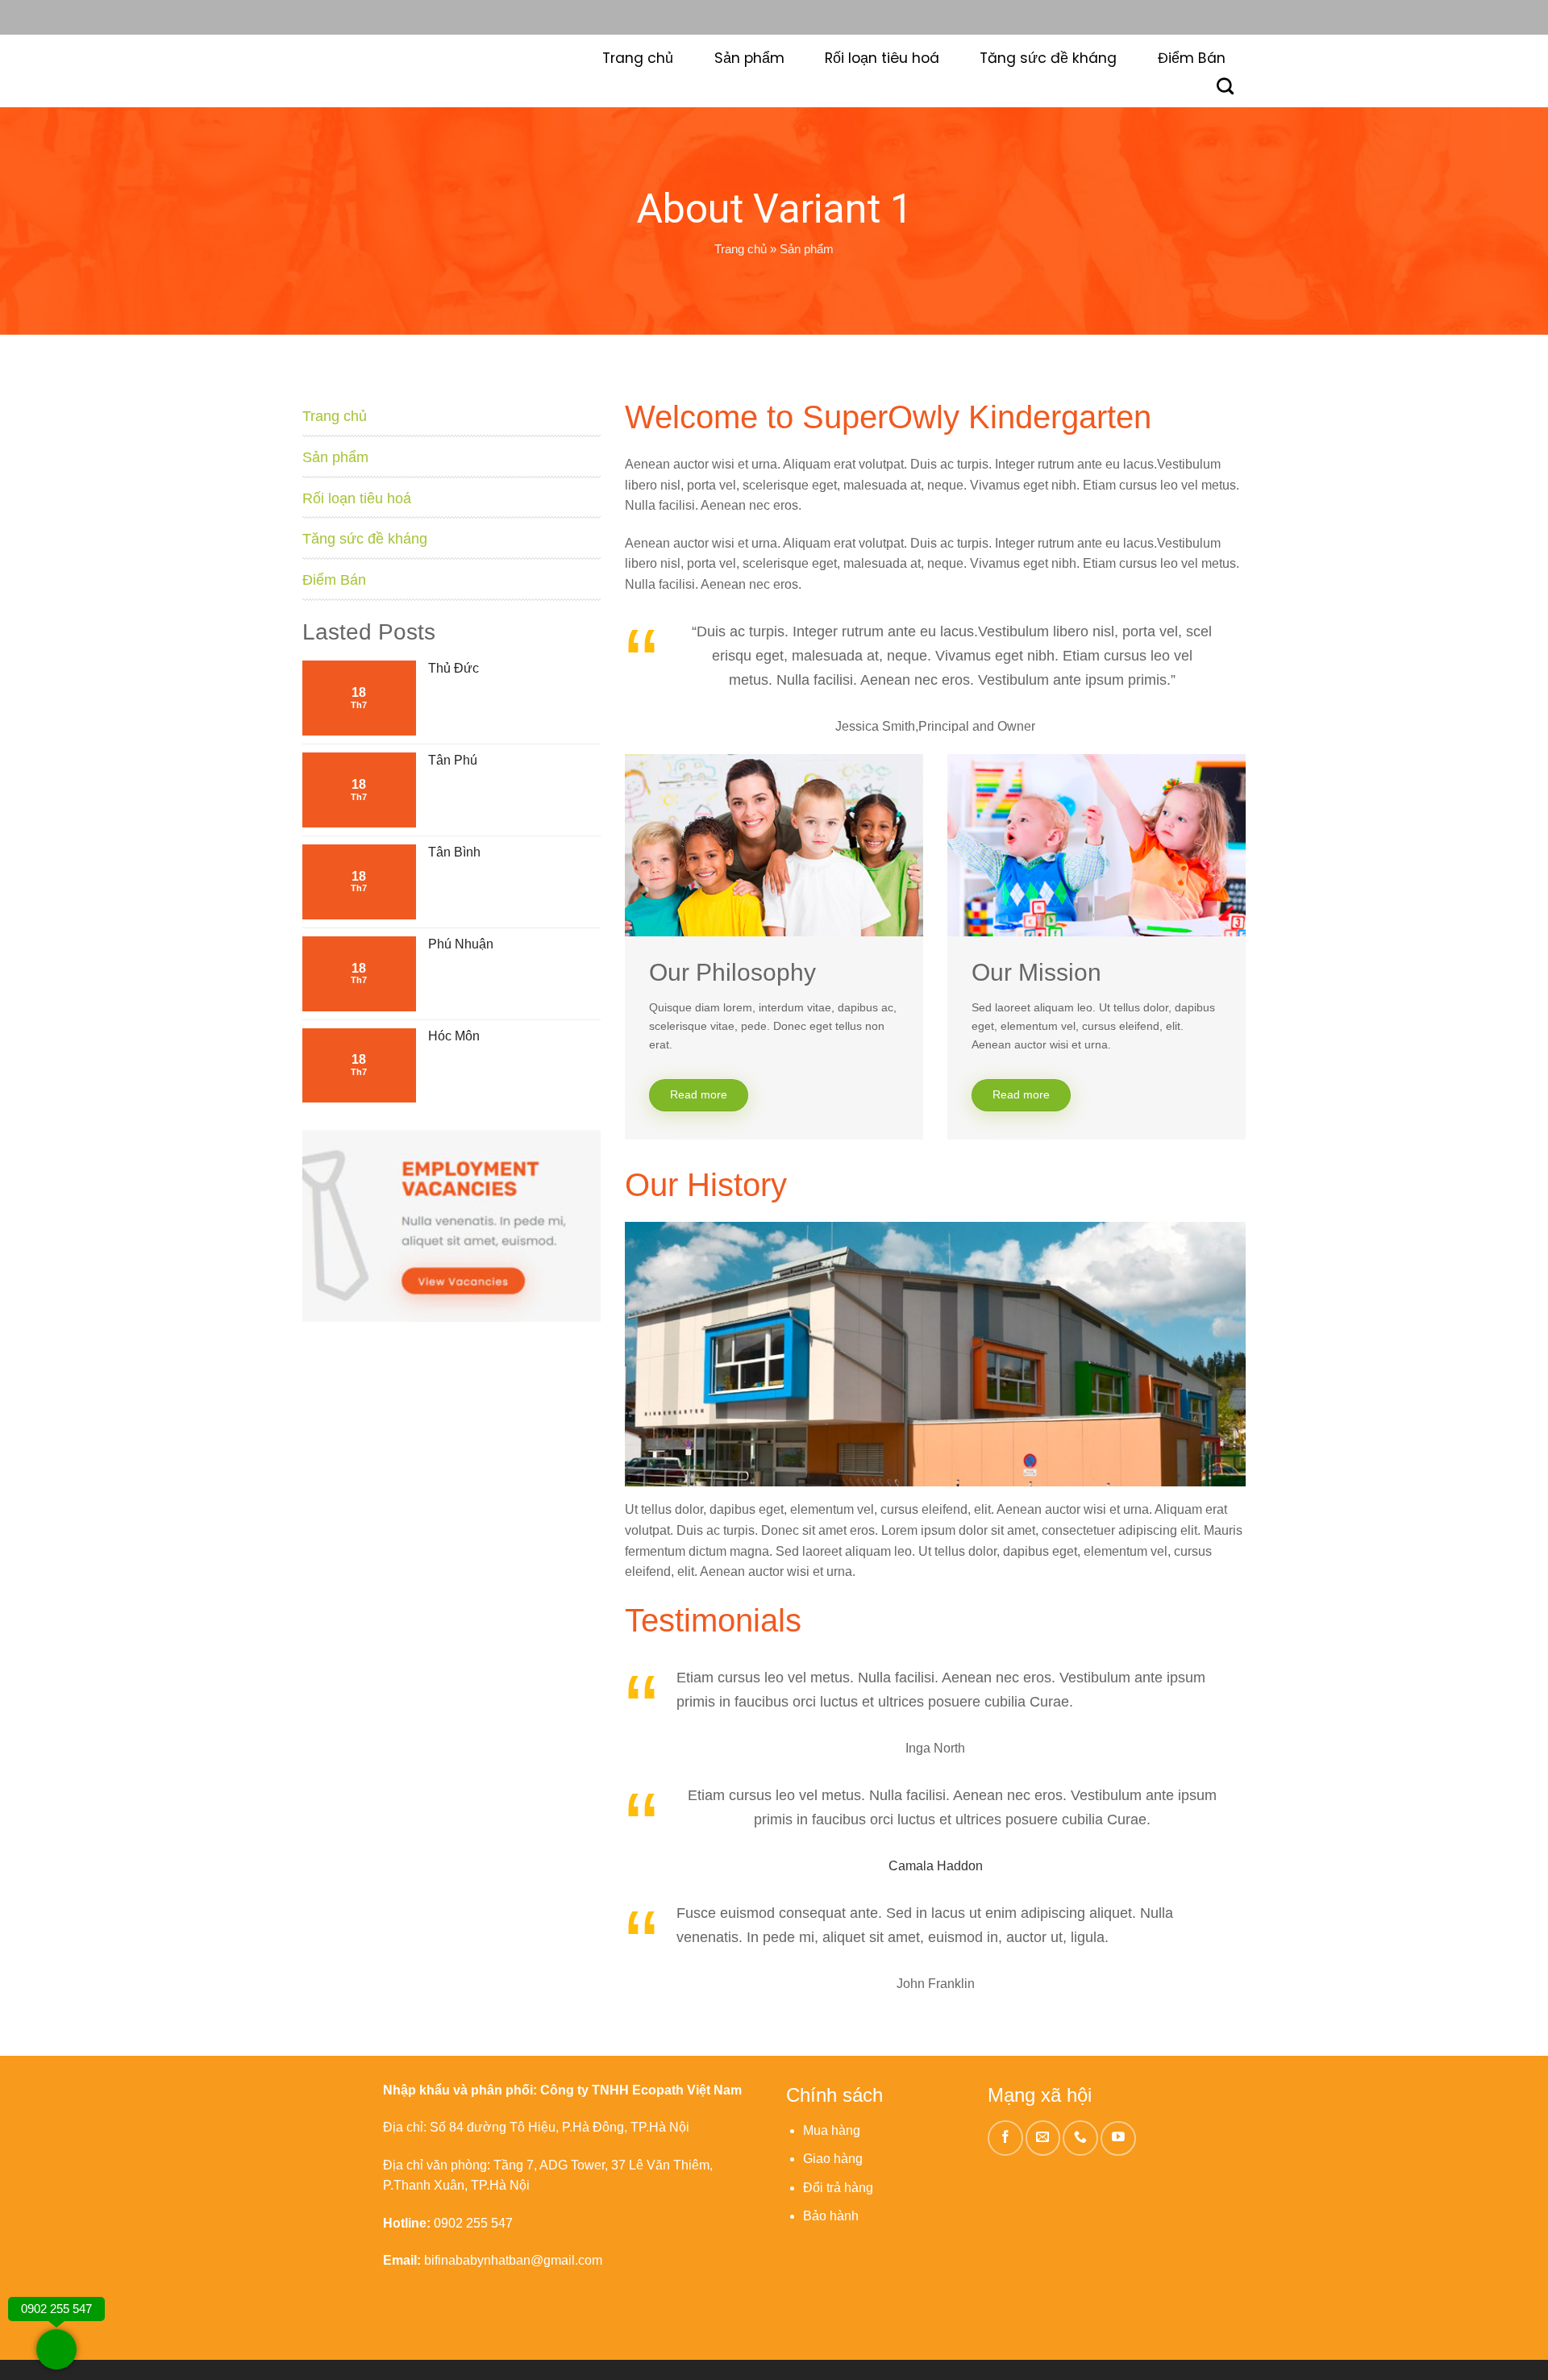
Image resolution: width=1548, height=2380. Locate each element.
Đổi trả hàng (838, 2188)
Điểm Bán (1192, 58)
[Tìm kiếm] (1225, 86)
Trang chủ (638, 58)
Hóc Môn (454, 1036)
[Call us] (1080, 2138)
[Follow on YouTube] (1118, 2139)
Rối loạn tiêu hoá (882, 58)
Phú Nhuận (461, 944)
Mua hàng (832, 2130)
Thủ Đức (454, 668)
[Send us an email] (1043, 2138)
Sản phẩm (749, 58)
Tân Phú (453, 760)
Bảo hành (831, 2216)
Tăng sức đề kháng (1048, 58)
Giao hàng (833, 2159)
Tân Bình (454, 852)
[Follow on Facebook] (1005, 2138)
